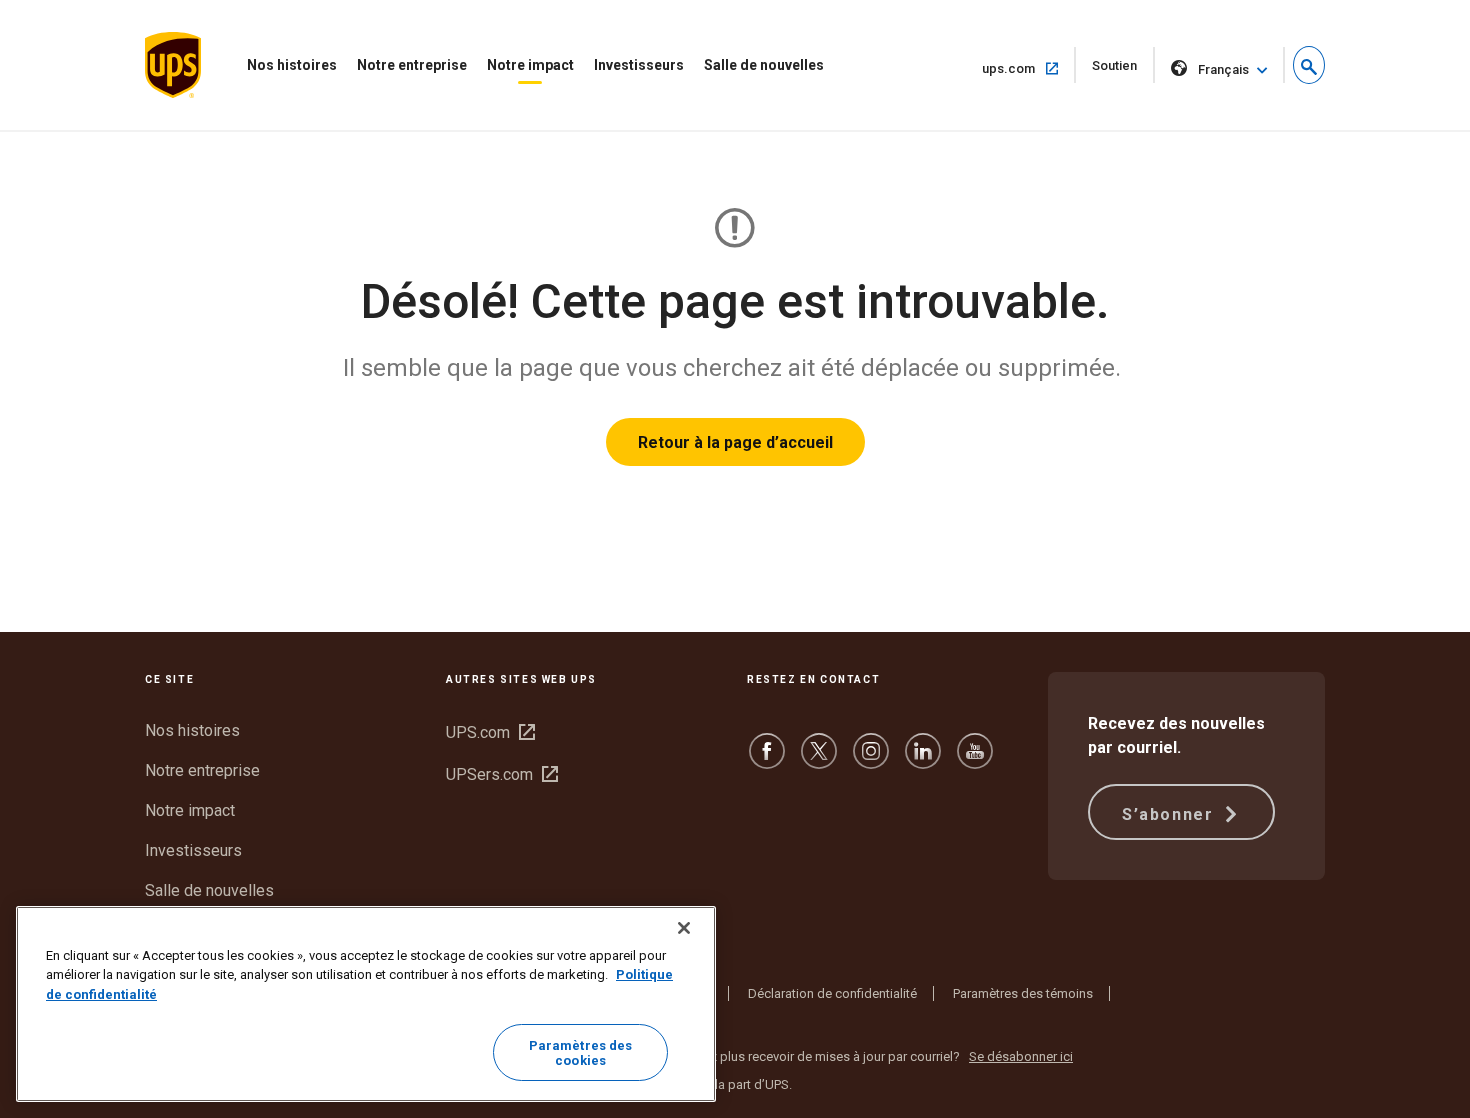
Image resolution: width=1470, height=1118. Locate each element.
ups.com (1029, 68)
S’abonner (1170, 814)
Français (1223, 69)
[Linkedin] (923, 760)
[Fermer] (684, 928)
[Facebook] (767, 760)
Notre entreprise (412, 65)
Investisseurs (639, 65)
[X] (819, 760)
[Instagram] (871, 760)
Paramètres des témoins (1023, 993)
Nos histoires (292, 65)
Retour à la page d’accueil (735, 442)
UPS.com (490, 732)
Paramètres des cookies (581, 1053)
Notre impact (530, 65)
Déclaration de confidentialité (832, 993)
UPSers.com (502, 774)
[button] (1309, 65)
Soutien (1123, 70)
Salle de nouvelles (764, 65)
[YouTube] (975, 760)
